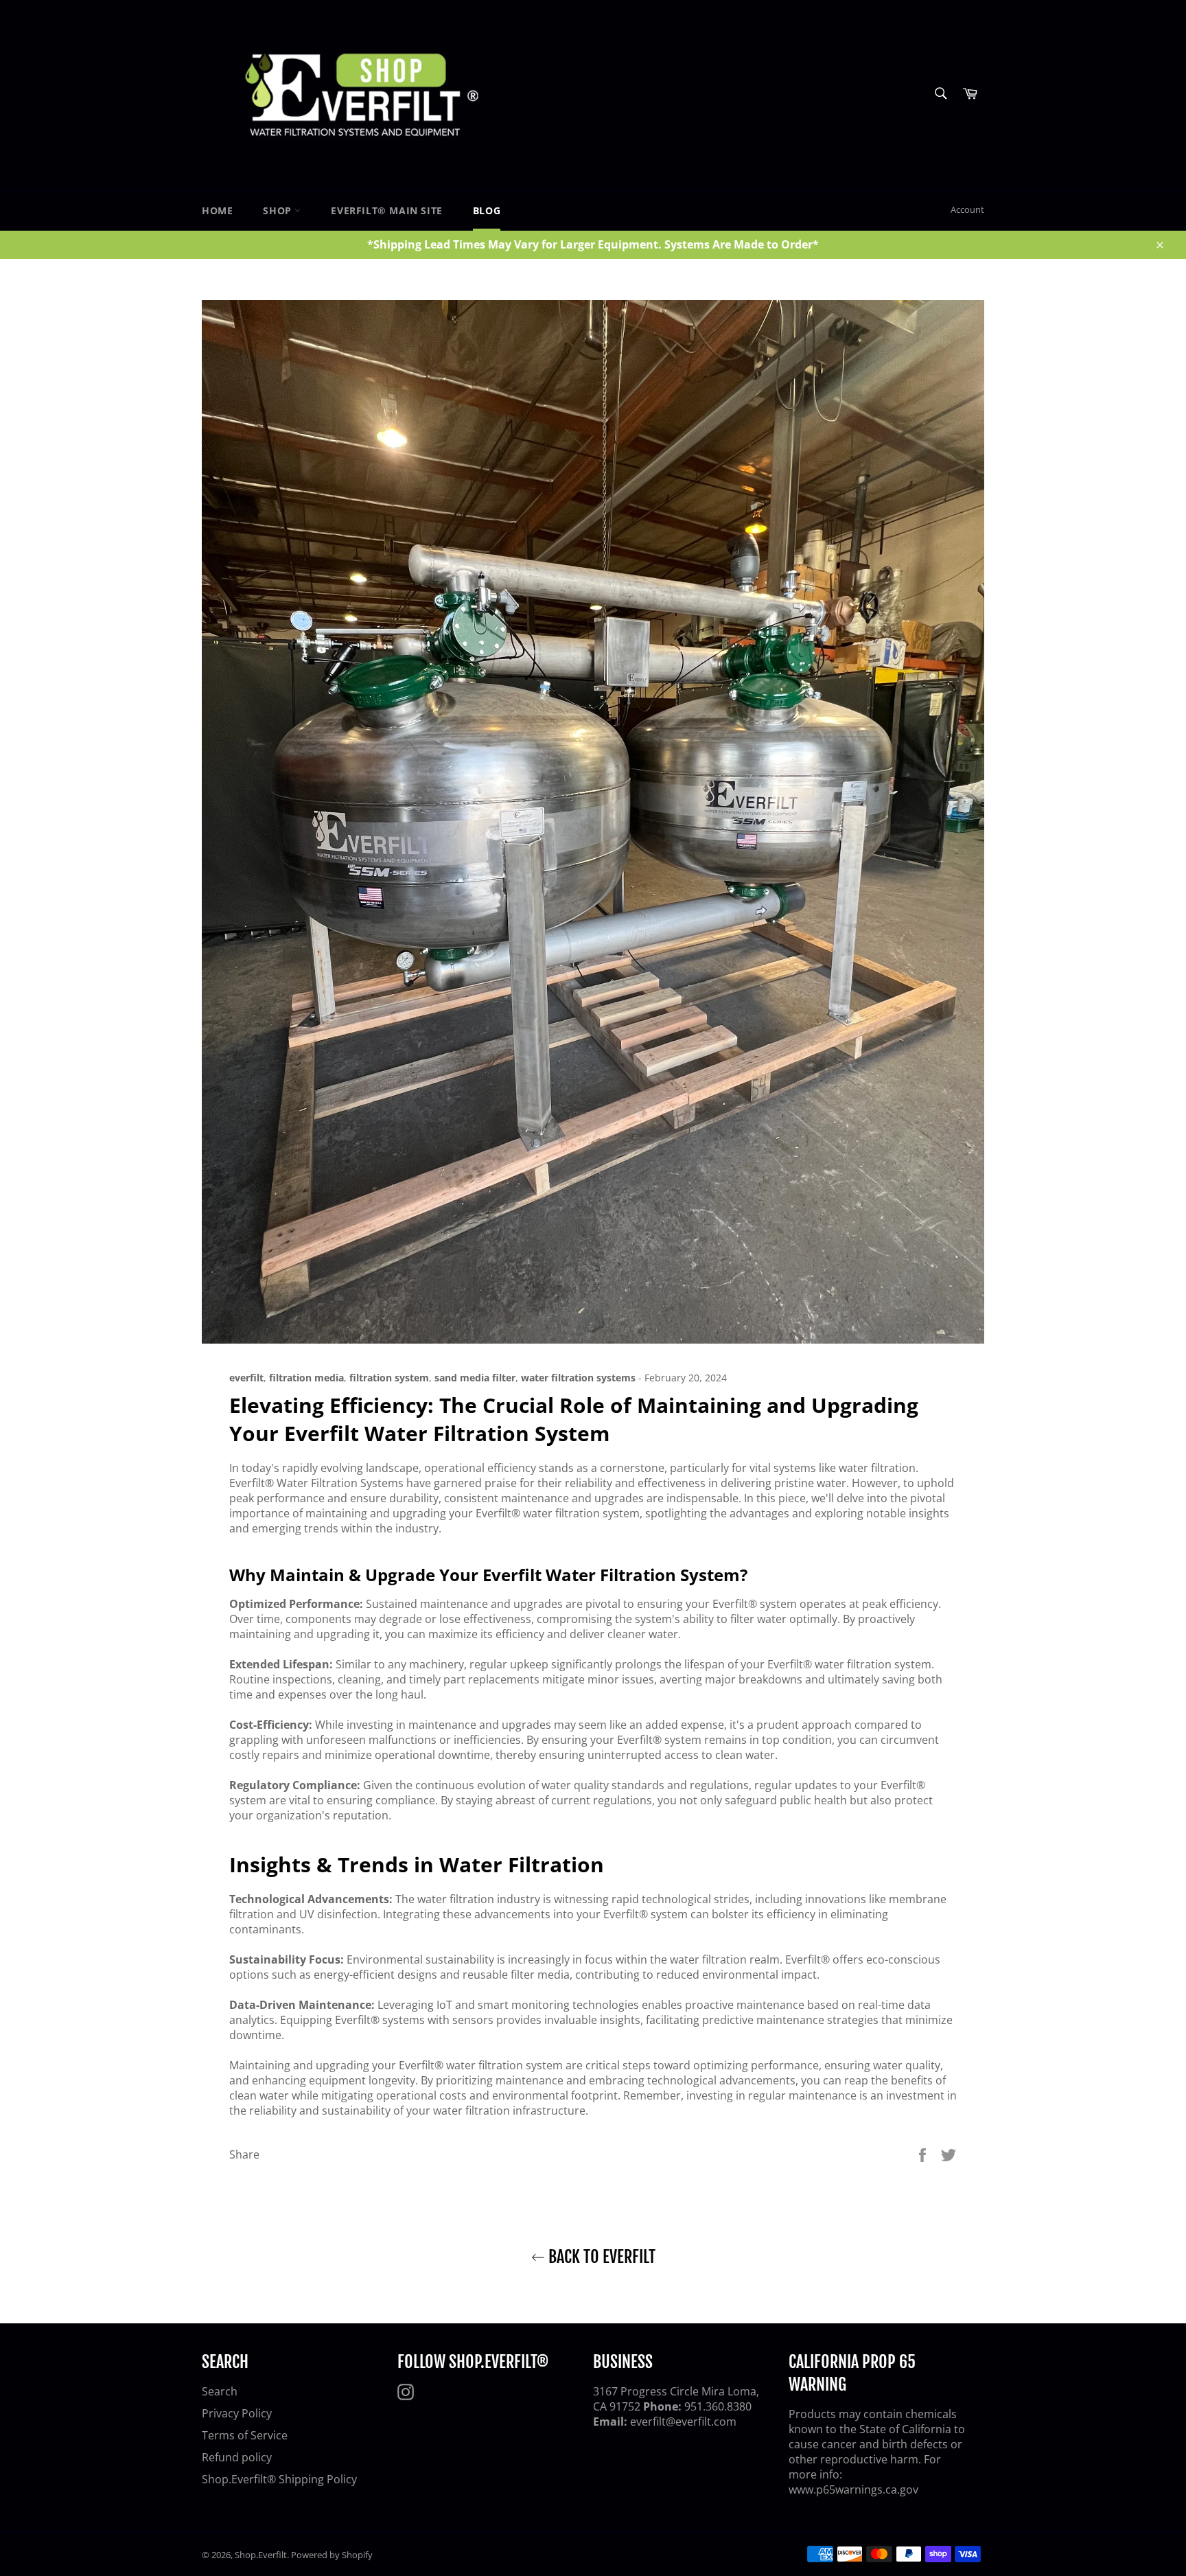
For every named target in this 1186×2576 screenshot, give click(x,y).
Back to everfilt (600, 2257)
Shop (279, 210)
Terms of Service (245, 2435)
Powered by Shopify (332, 2555)
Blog (487, 210)
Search (220, 2391)
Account (967, 209)
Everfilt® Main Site (386, 210)
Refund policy (237, 2457)
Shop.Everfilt (261, 2555)
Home (217, 210)
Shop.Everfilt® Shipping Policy (279, 2479)
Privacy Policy (237, 2413)
